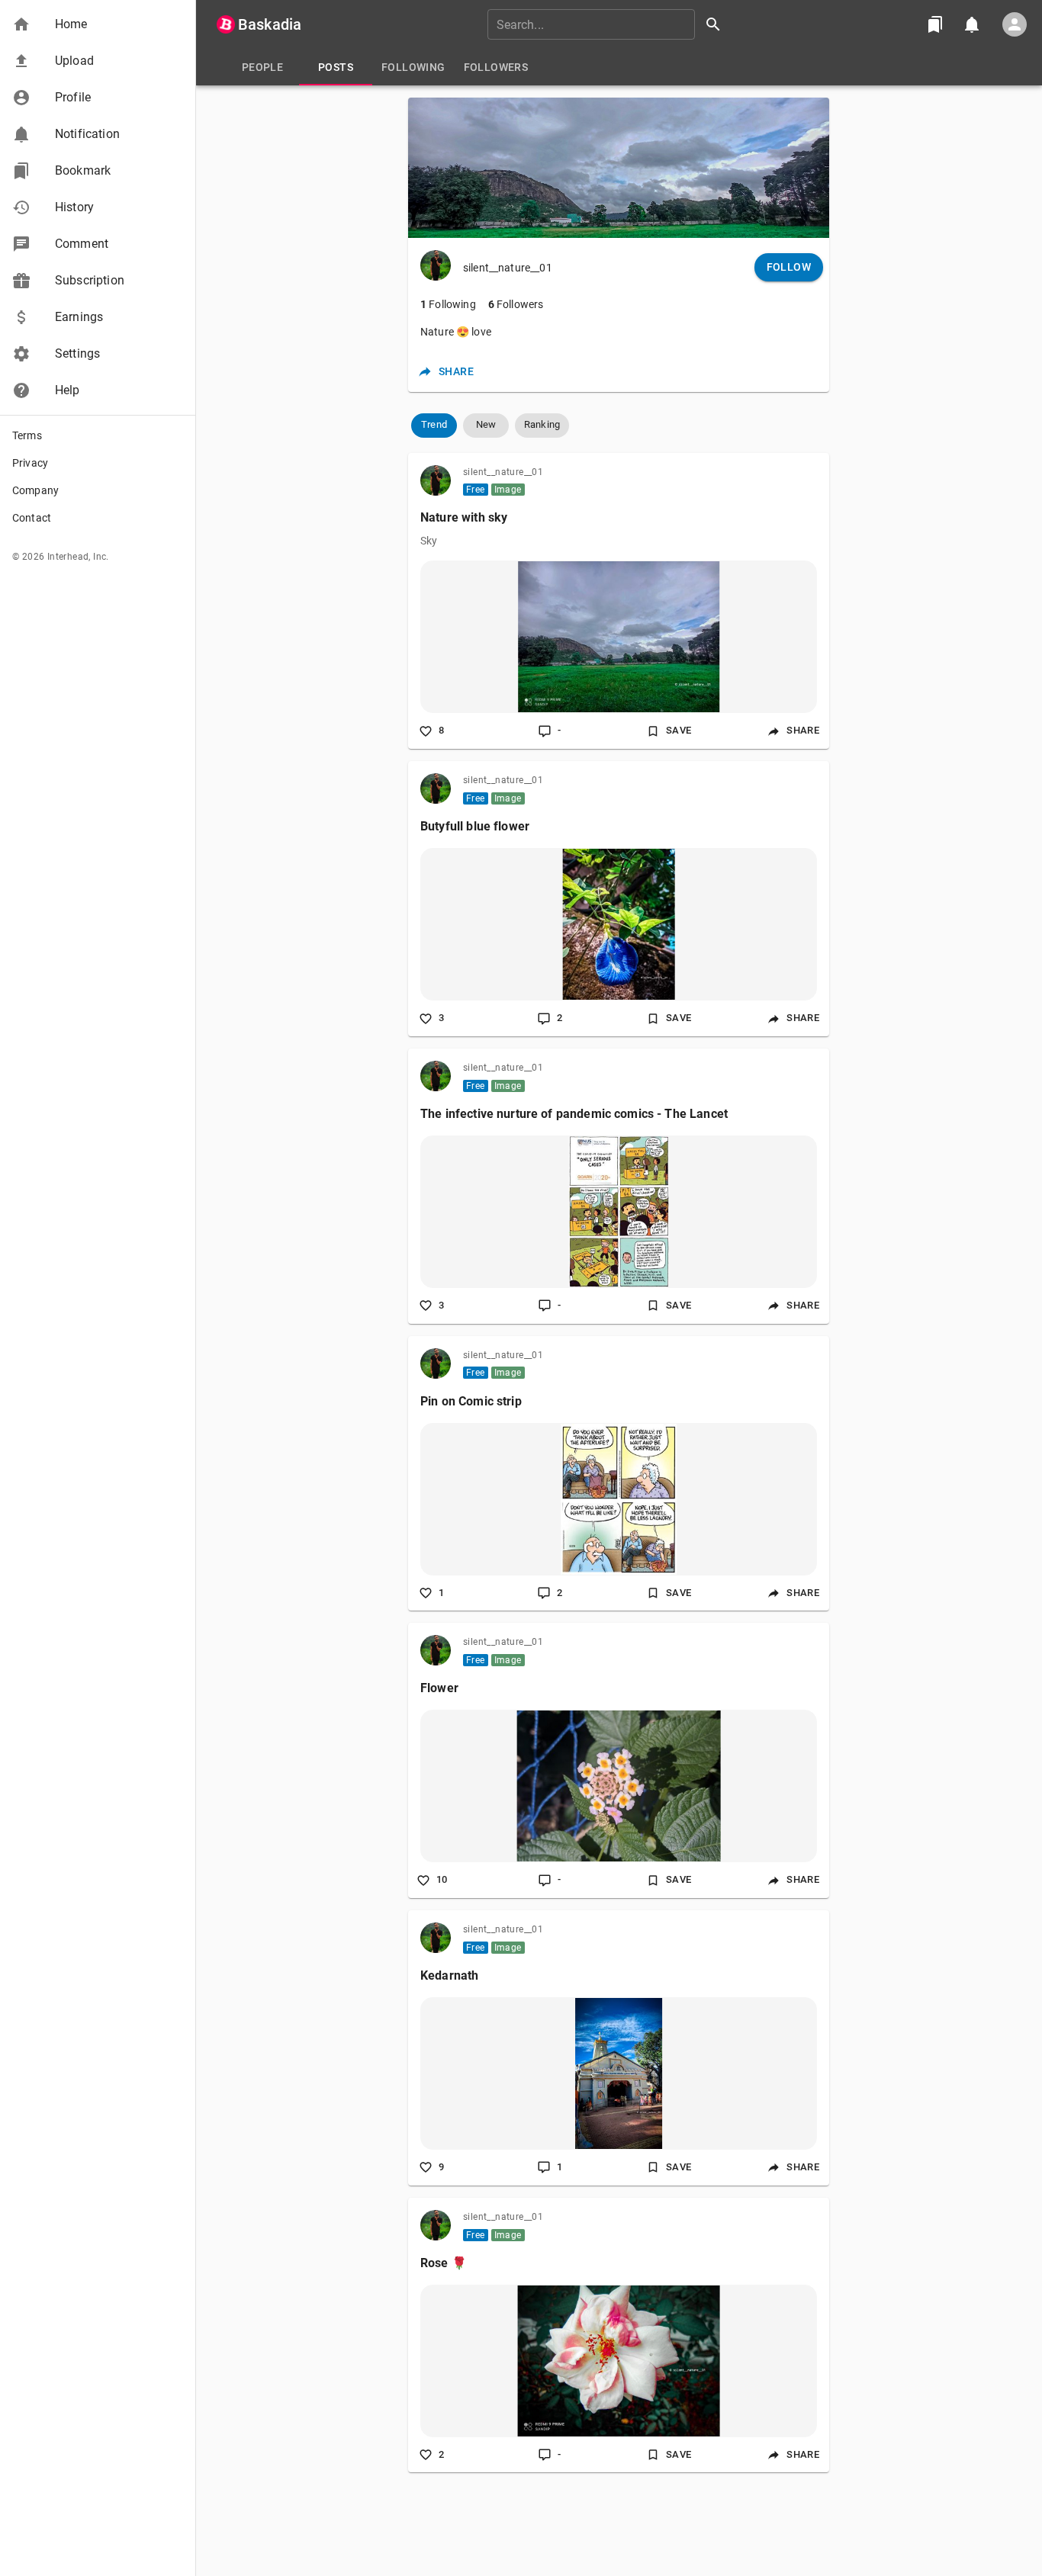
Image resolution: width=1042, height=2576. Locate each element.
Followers (516, 304)
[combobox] (609, 24)
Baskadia (270, 24)
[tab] (262, 67)
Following (448, 304)
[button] (98, 24)
